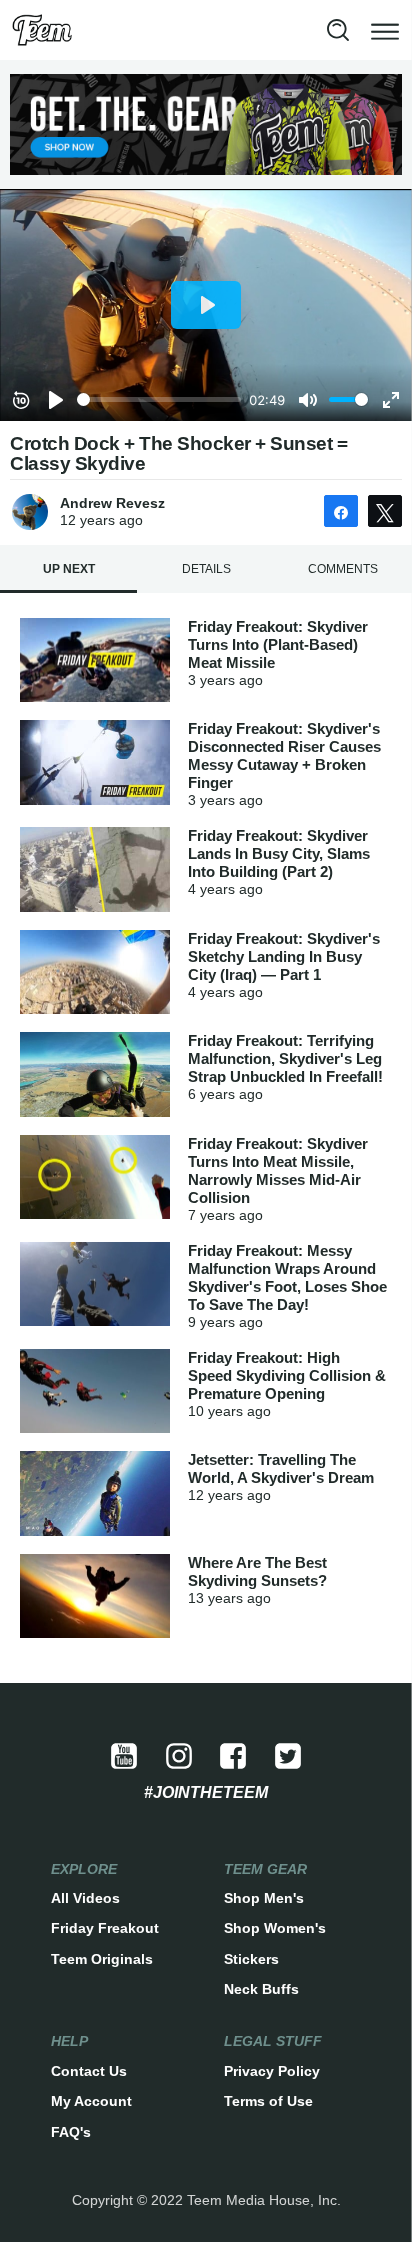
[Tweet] (385, 511)
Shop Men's (264, 1898)
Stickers (251, 1959)
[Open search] (338, 30)
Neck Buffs (261, 1989)
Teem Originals (102, 1959)
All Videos (85, 1898)
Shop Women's (275, 1928)
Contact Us (89, 2071)
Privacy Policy (272, 2071)
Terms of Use (268, 2101)
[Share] (341, 511)
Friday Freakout (105, 1928)
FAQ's (71, 2132)
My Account (91, 2101)
